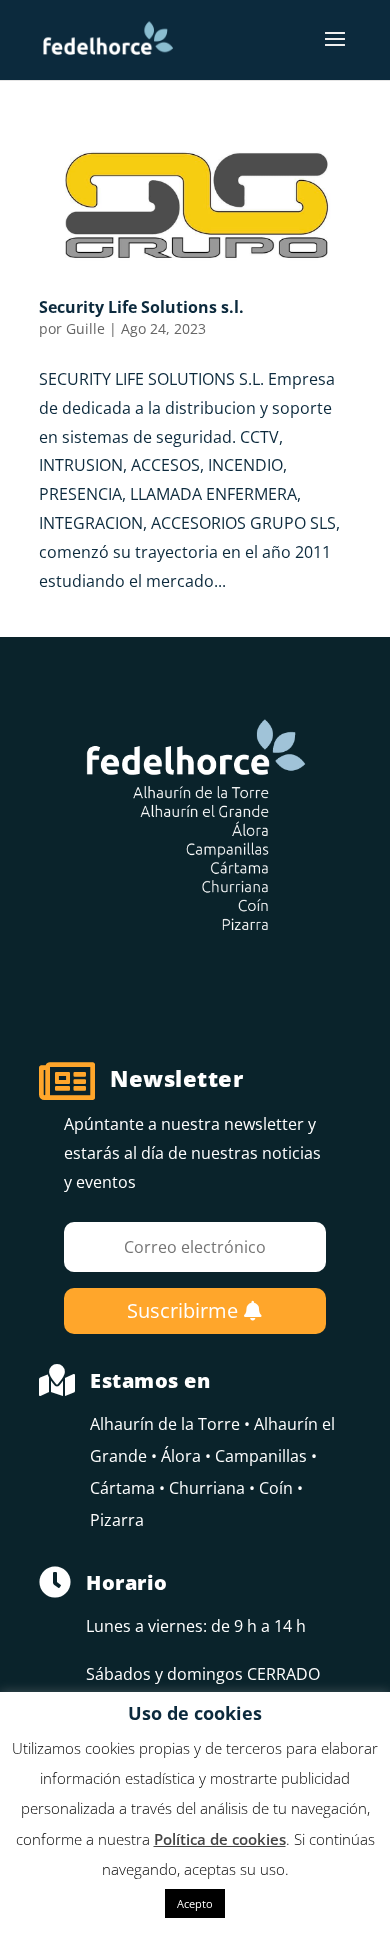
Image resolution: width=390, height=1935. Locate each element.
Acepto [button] (195, 1903)
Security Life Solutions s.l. (141, 307)
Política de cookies (220, 1839)
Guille (85, 328)
